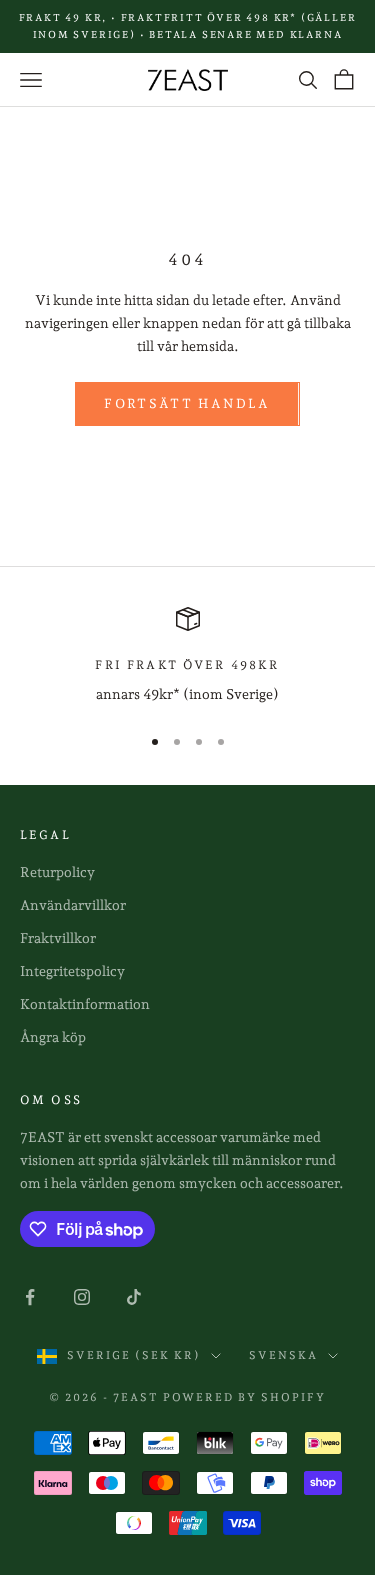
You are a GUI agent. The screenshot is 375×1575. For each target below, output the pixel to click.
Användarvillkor (73, 905)
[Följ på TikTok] (134, 1297)
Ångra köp (53, 1037)
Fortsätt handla (187, 403)
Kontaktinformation (85, 1004)
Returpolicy (57, 872)
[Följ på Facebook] (30, 1297)
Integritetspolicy (72, 971)
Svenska (283, 1355)
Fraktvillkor (58, 938)
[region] (187, 656)
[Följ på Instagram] (82, 1297)
